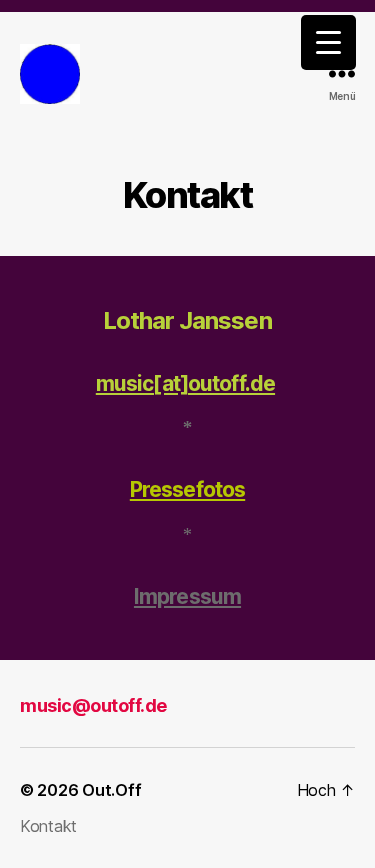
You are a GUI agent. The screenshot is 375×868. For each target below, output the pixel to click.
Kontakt (48, 826)
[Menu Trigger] (328, 42)
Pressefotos (187, 489)
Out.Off (111, 790)
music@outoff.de (93, 705)
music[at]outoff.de (185, 383)
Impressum (187, 596)
